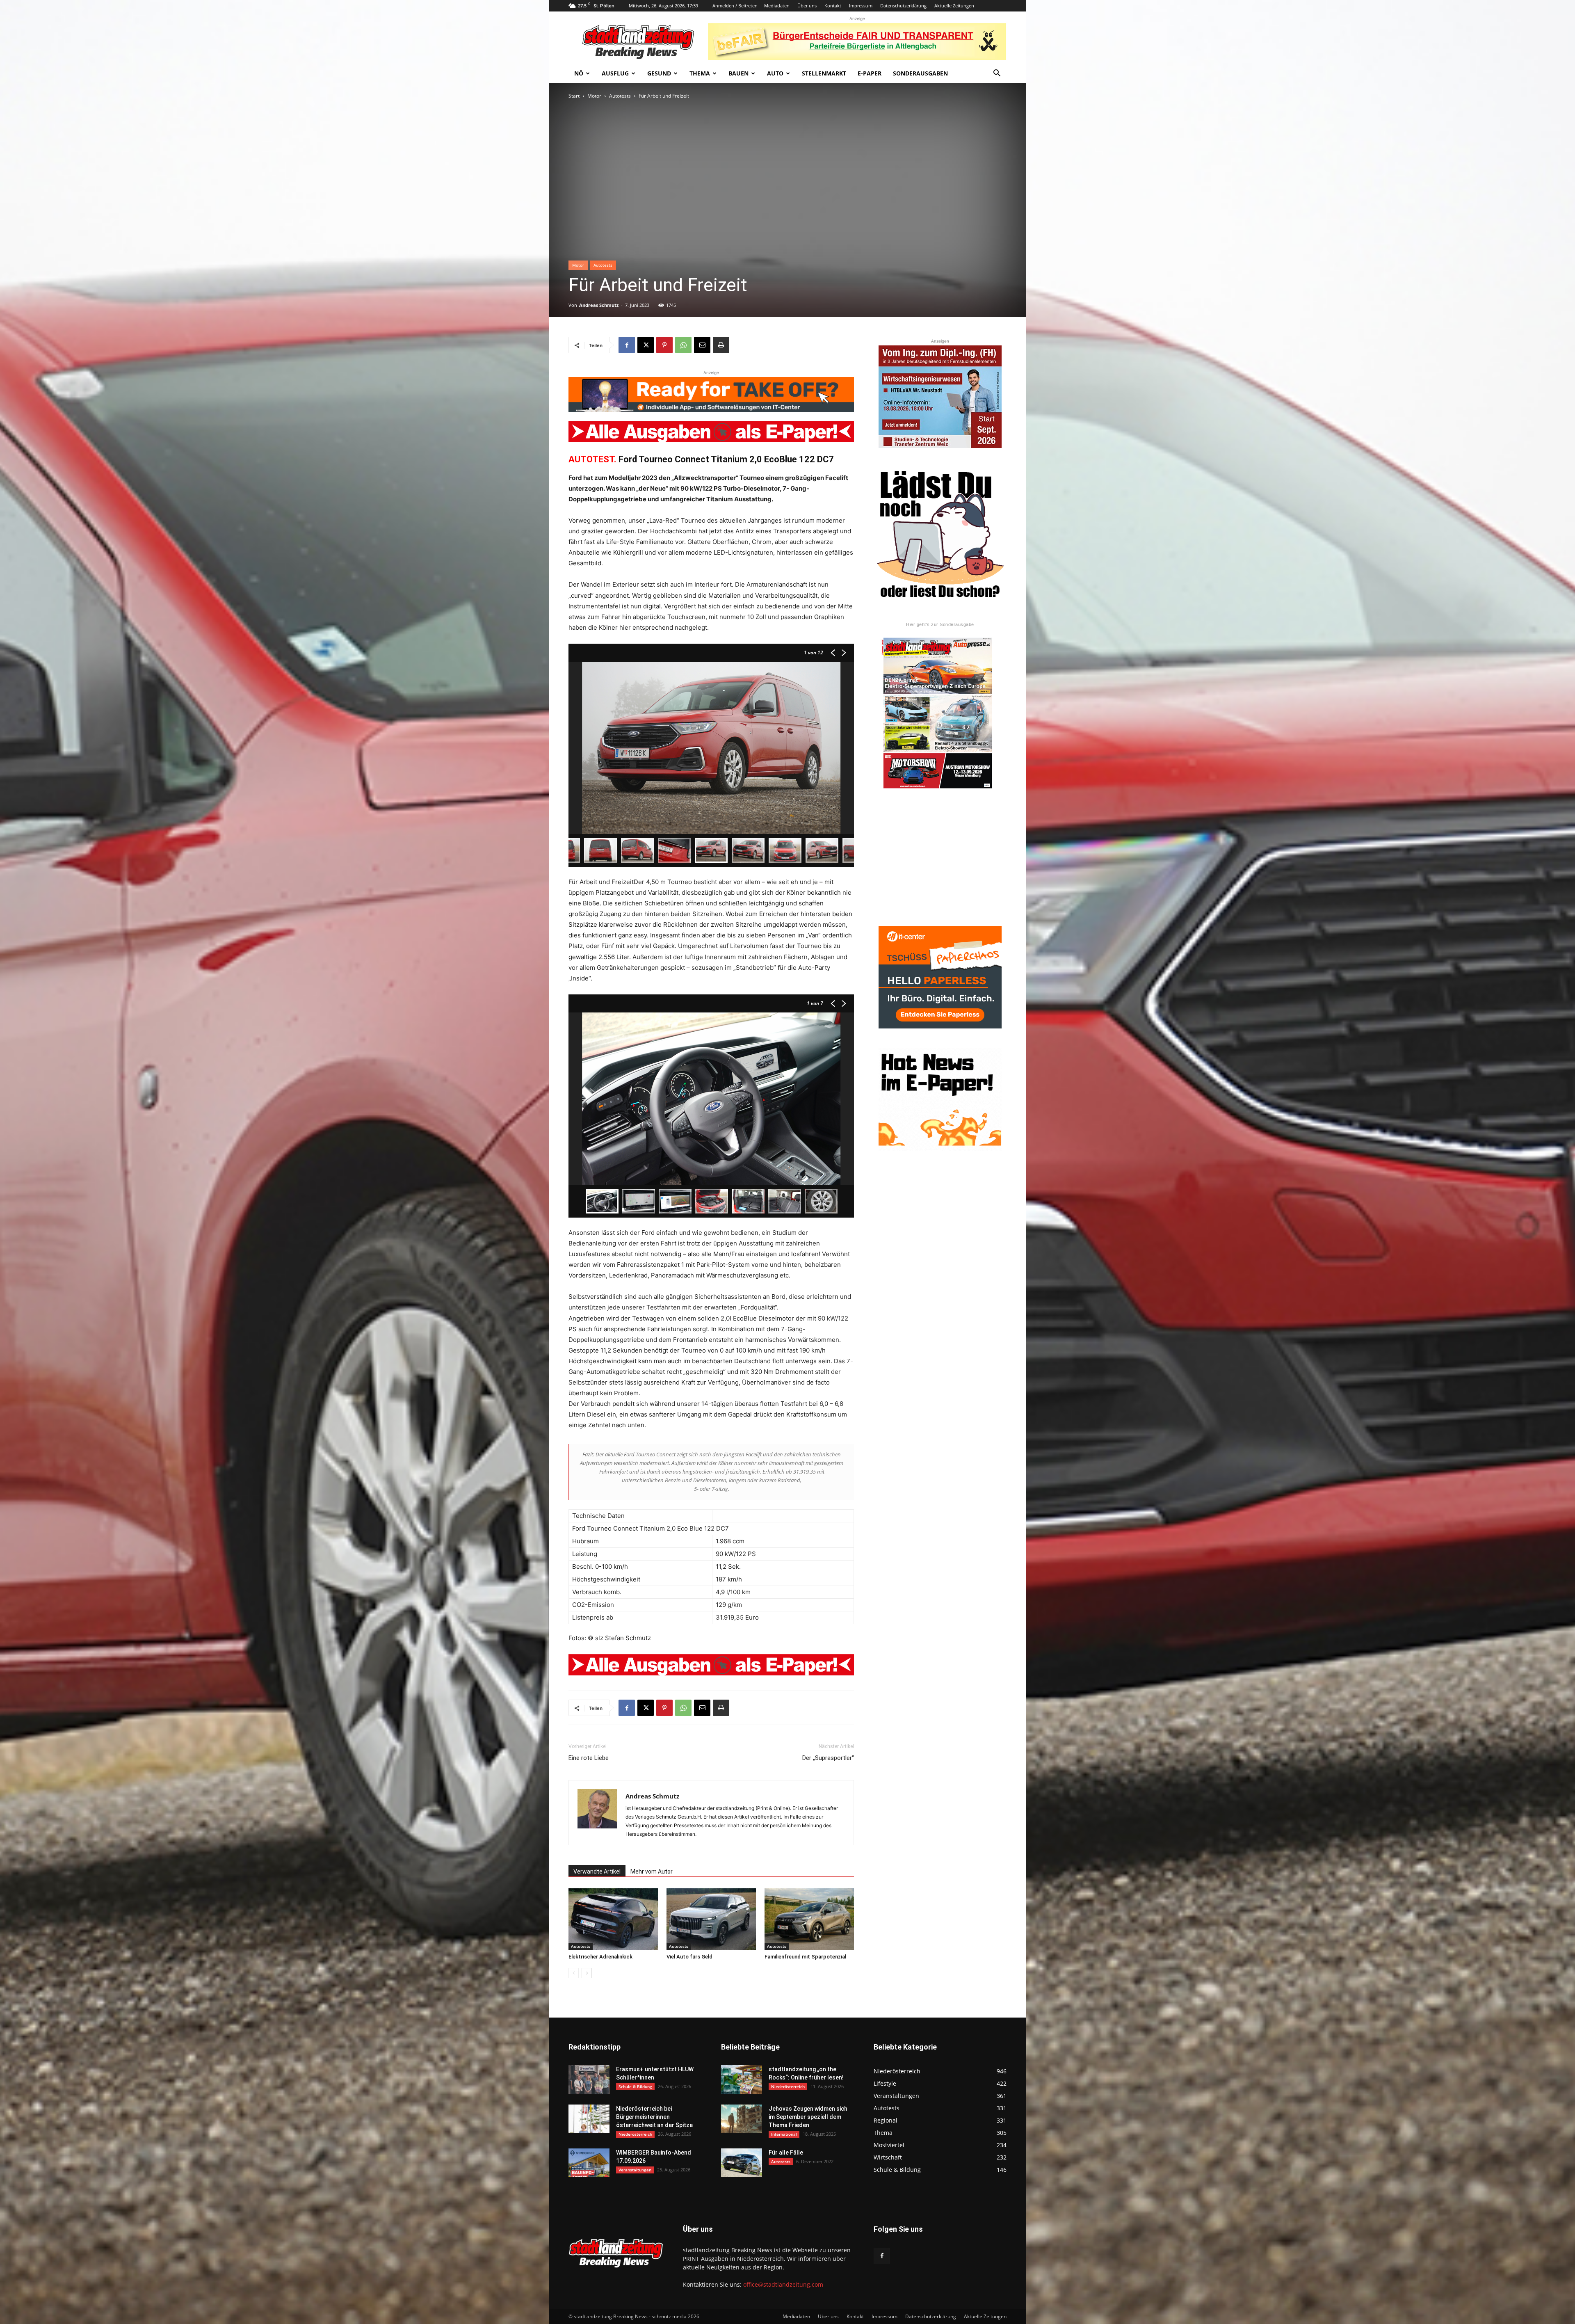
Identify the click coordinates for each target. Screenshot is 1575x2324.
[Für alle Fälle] (742, 2163)
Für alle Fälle (786, 2153)
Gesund (659, 73)
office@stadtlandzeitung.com (783, 2284)
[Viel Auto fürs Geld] (711, 1919)
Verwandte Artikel (597, 1872)
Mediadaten (777, 6)
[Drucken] (721, 345)
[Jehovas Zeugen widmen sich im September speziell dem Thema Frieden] (742, 2119)
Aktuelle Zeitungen (954, 6)
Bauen (738, 73)
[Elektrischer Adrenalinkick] (613, 1919)
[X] (646, 345)
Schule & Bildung (635, 2086)
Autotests (620, 96)
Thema (700, 73)
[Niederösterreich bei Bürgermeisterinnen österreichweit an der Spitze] (589, 2119)
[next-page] (587, 1973)
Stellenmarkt (824, 73)
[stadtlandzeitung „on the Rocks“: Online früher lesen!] (742, 2079)
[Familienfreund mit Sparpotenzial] (809, 1919)
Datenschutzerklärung (903, 6)
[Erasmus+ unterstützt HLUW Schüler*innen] (589, 2079)
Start (574, 96)
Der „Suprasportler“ (828, 1758)
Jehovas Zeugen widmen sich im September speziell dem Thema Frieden (808, 2117)
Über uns (807, 6)
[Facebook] (627, 345)
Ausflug (615, 73)
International (784, 2134)
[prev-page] (574, 1973)
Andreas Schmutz (599, 305)
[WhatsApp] (683, 345)
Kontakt (833, 6)
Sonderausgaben (920, 73)
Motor (594, 96)
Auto (775, 73)
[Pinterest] (664, 345)
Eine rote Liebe (589, 1758)
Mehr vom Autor (652, 1872)
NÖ (579, 73)
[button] (997, 74)
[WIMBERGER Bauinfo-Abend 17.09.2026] (589, 2163)
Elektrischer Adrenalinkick (600, 1957)
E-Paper (870, 73)
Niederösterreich (635, 2134)
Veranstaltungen (635, 2170)
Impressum (861, 6)
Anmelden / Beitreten (735, 6)
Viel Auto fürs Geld (689, 1957)
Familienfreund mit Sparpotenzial (805, 1957)
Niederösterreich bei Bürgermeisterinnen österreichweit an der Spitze (654, 2117)
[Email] (702, 345)
